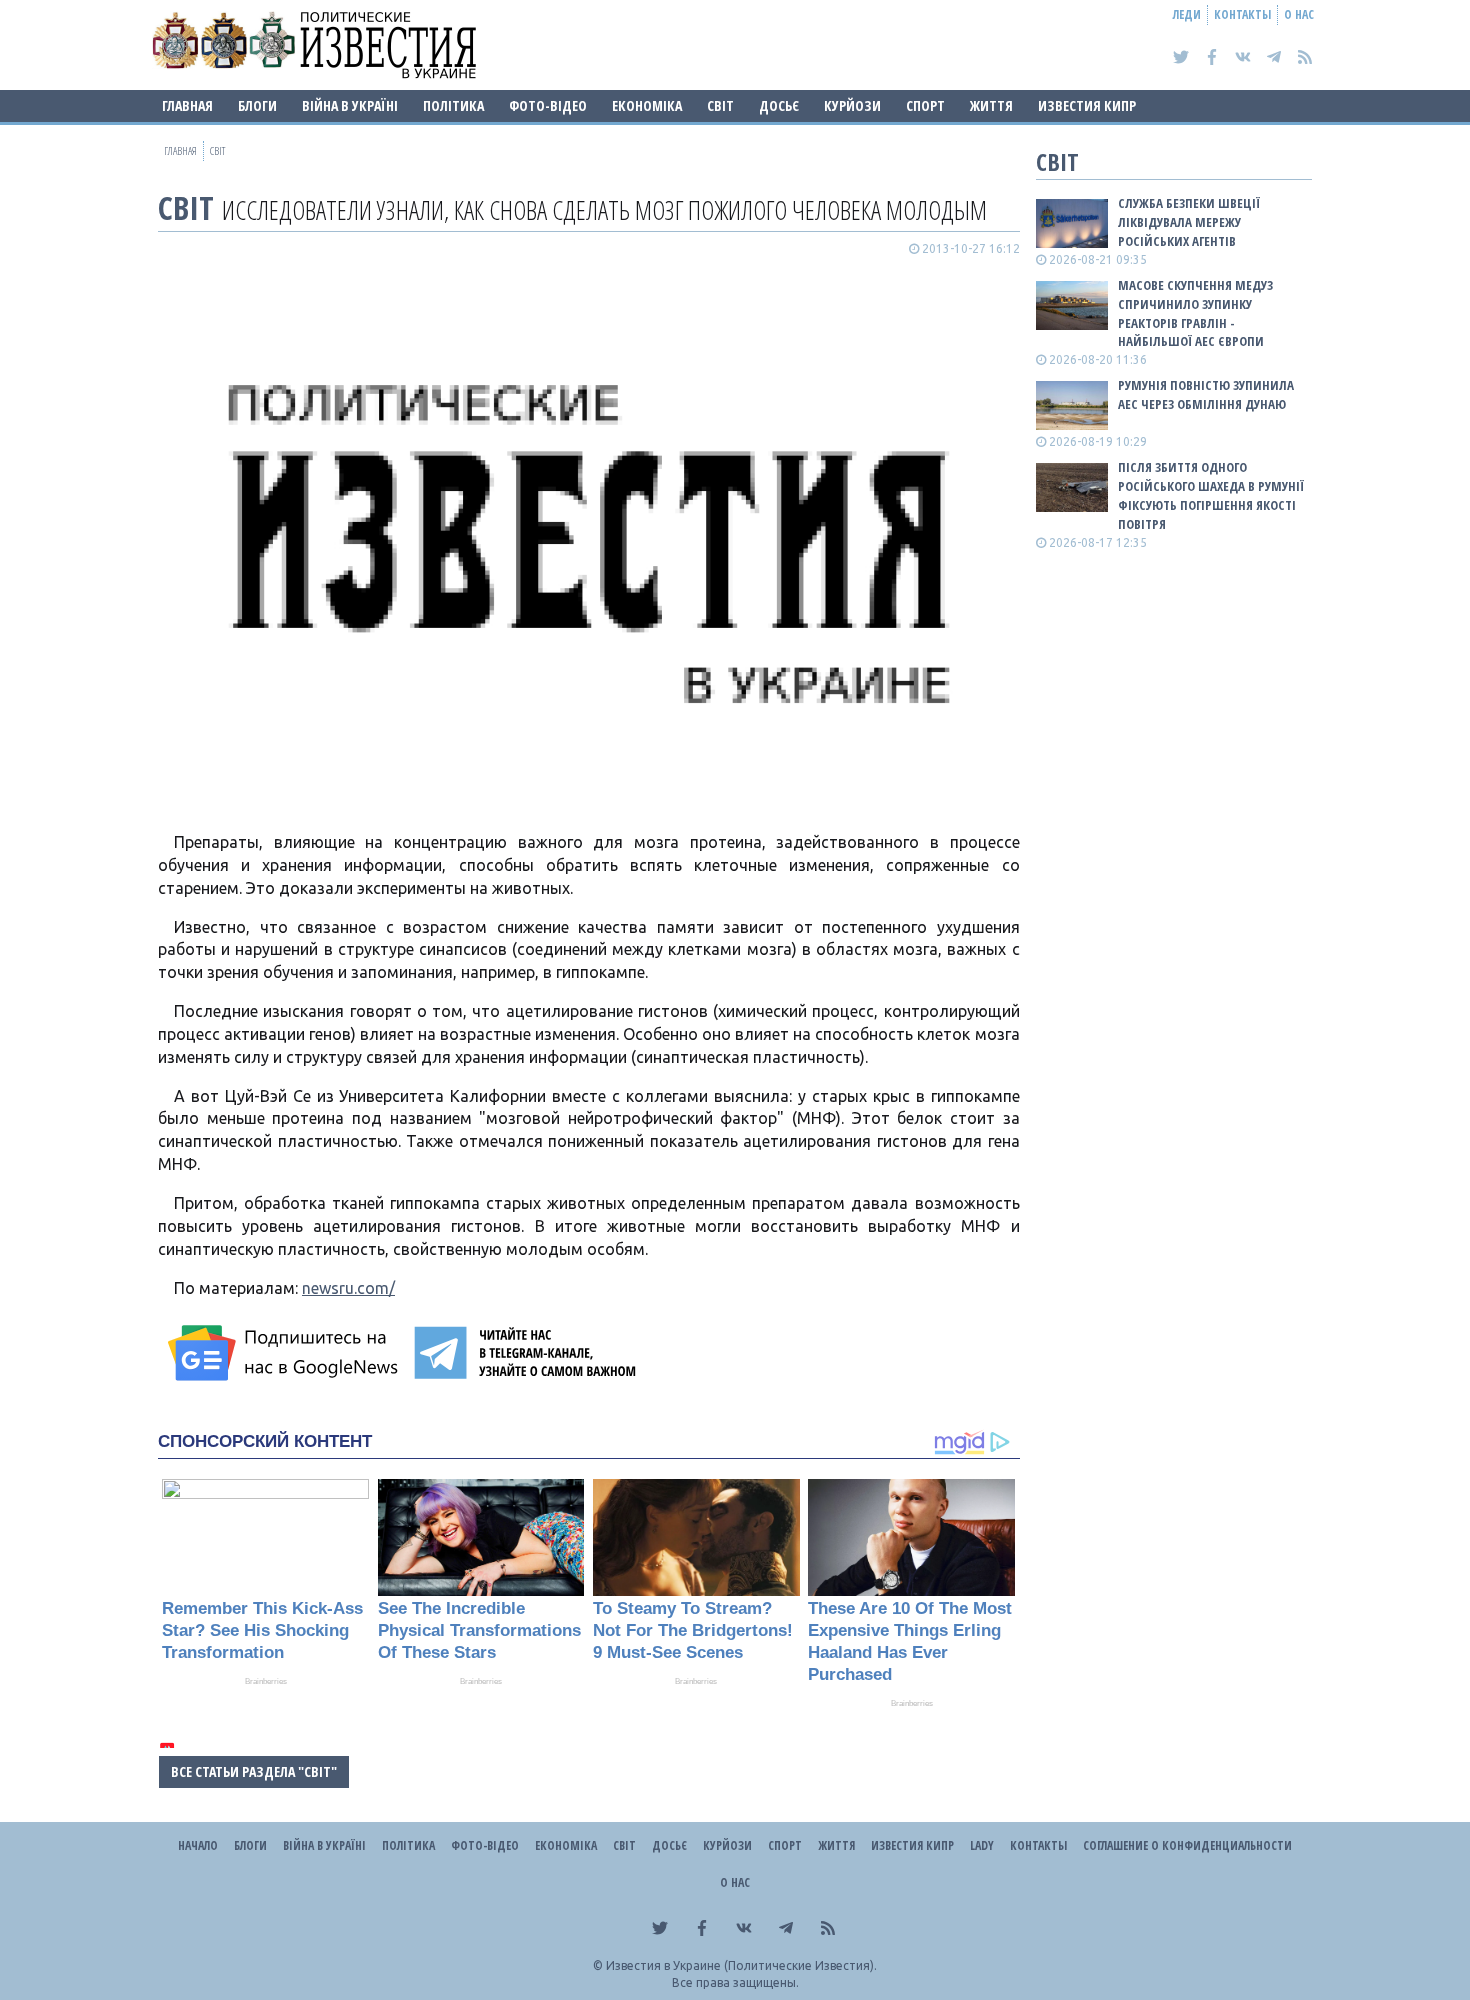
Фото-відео (548, 105)
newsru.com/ (348, 1288)
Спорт (925, 105)
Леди (1187, 14)
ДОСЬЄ (779, 105)
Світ (720, 105)
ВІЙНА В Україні (350, 105)
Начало (198, 1845)
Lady (982, 1845)
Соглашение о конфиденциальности (1187, 1845)
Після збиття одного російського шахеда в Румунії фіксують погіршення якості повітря (1211, 495)
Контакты (1242, 14)
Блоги (257, 105)
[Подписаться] (286, 1353)
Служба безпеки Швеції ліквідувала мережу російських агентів (1189, 222)
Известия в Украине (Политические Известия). (741, 1965)
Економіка (647, 105)
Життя (991, 105)
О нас (1299, 14)
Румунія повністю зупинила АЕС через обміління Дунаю (1206, 394)
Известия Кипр (1087, 105)
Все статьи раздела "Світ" (254, 1771)
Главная (187, 105)
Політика (453, 105)
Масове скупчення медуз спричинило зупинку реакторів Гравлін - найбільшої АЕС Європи (1195, 313)
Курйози (852, 105)
